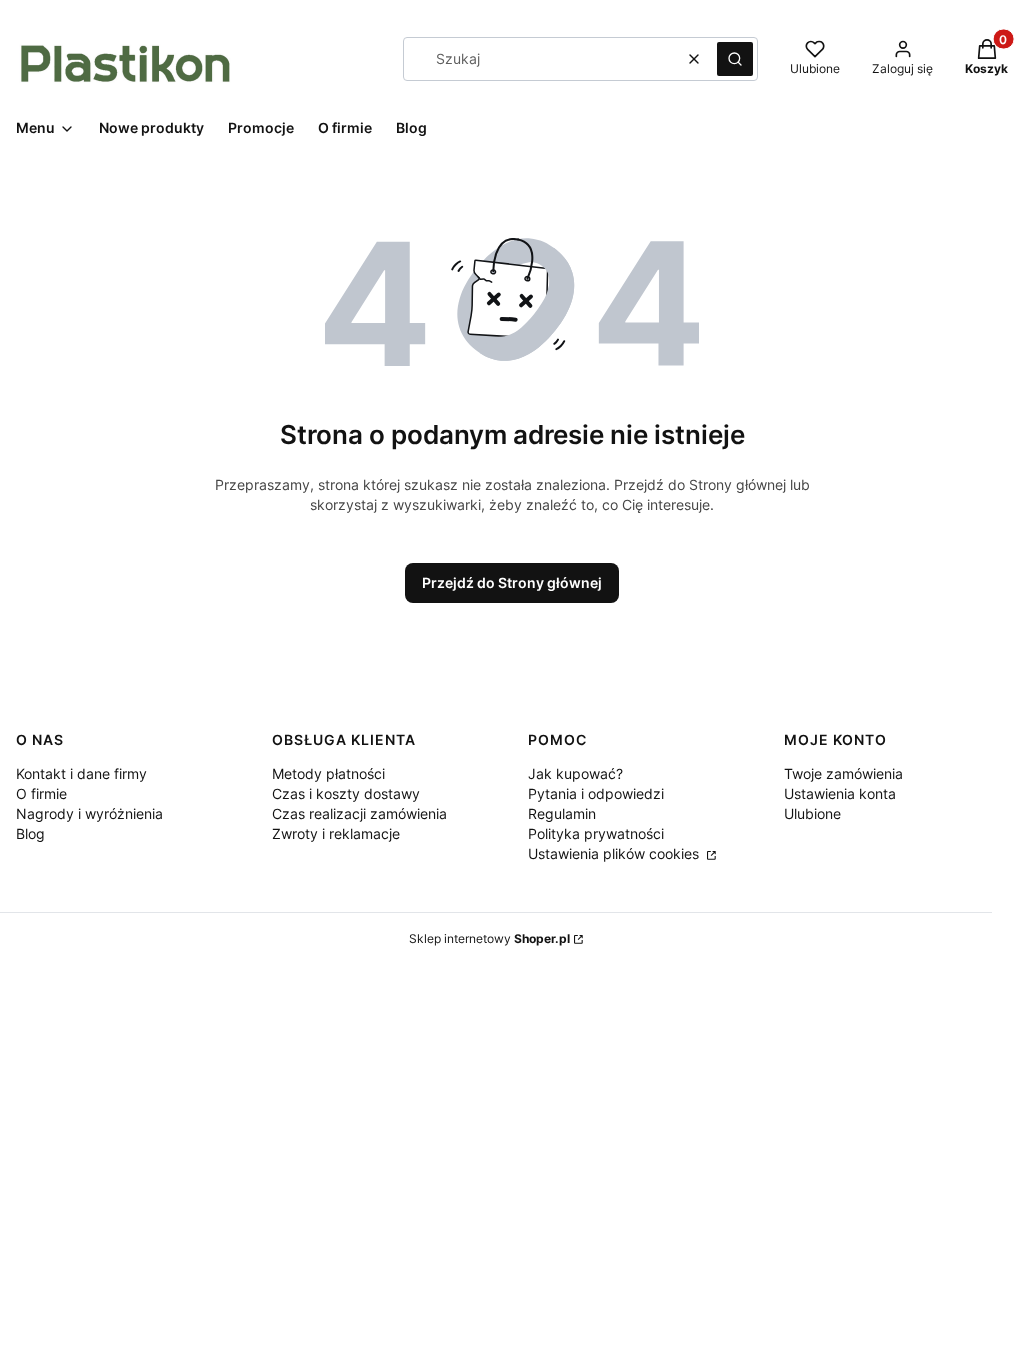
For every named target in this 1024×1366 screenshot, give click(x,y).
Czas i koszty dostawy (346, 793)
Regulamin (562, 813)
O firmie (41, 793)
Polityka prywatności (596, 833)
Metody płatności (328, 773)
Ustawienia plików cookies (615, 853)
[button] (735, 59)
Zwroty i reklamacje (336, 833)
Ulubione (812, 813)
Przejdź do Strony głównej (512, 582)
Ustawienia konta (840, 793)
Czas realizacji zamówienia (359, 813)
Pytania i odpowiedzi (596, 793)
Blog (30, 833)
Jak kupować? (575, 773)
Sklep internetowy (489, 938)
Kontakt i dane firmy (81, 773)
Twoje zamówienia (843, 773)
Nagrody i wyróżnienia (89, 813)
